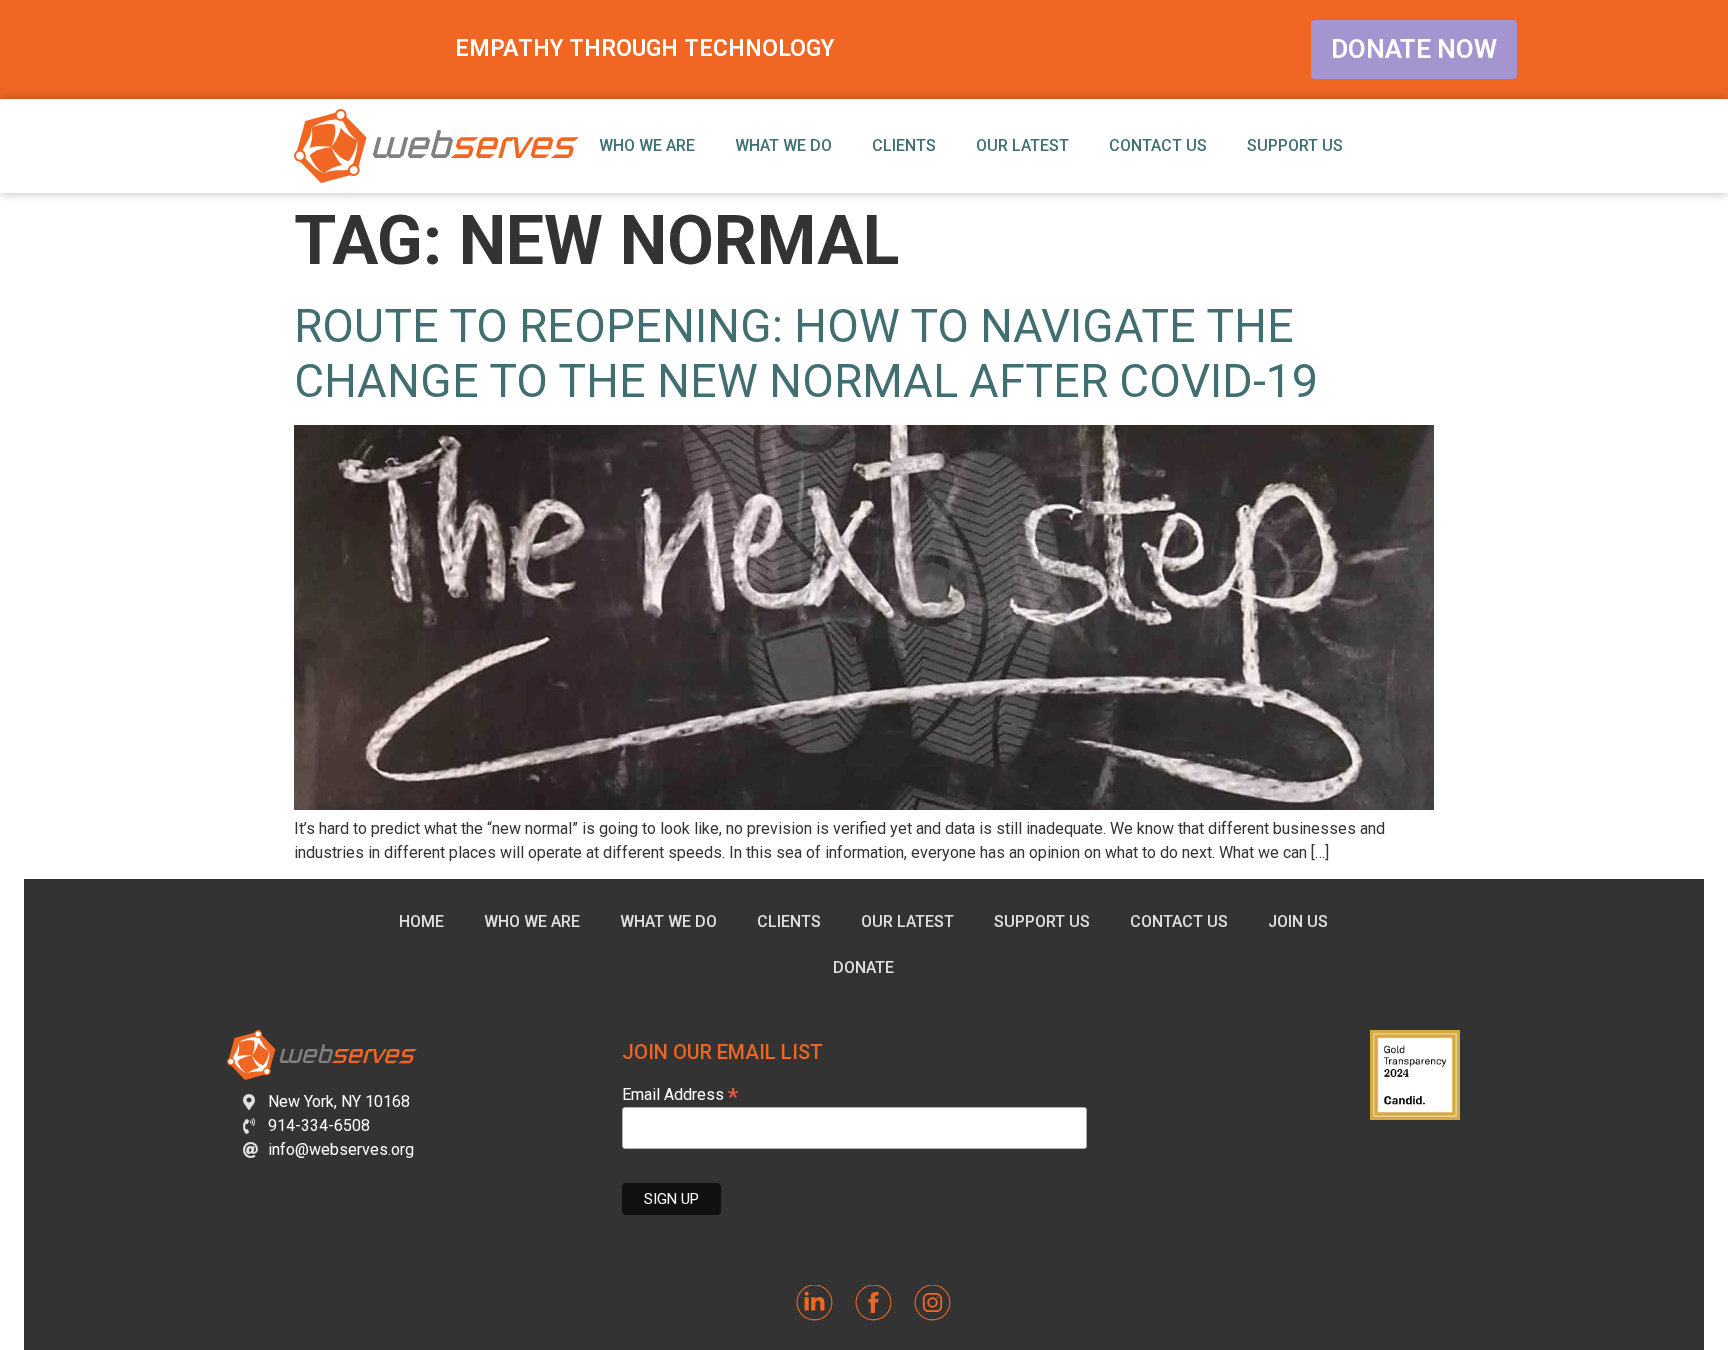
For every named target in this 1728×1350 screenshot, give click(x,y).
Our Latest (1022, 145)
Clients (904, 145)
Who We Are (647, 145)
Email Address (680, 1093)
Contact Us (1158, 145)
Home (421, 921)
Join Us (1298, 921)
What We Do (783, 145)
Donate (863, 967)
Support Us (1295, 145)
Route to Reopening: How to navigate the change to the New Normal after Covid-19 (806, 353)
